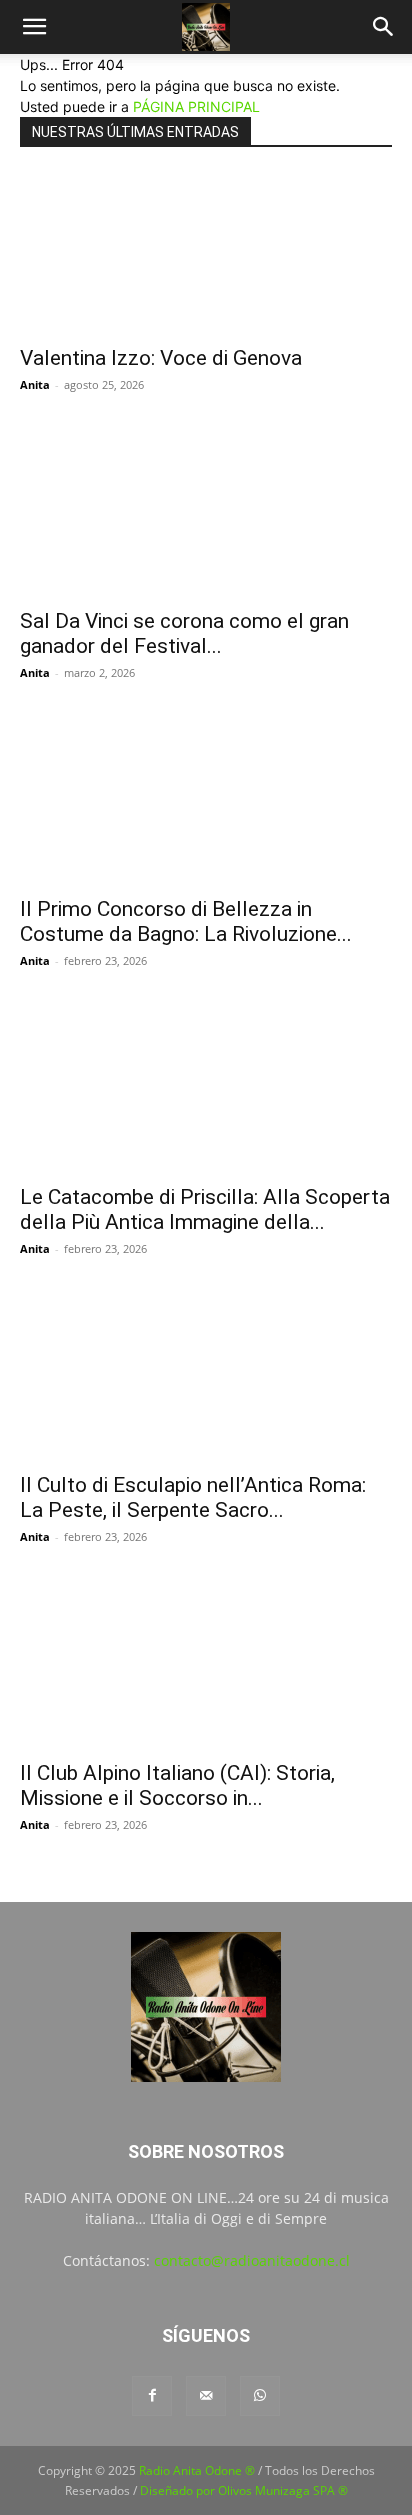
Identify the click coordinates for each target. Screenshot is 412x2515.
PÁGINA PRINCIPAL (196, 106)
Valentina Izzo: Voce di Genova (161, 358)
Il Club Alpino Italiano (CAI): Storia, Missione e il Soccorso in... (177, 1785)
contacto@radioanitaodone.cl (252, 2260)
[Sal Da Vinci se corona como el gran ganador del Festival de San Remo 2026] (206, 516)
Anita (35, 384)
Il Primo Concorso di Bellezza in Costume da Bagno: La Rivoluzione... (186, 921)
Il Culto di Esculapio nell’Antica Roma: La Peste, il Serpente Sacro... (193, 1497)
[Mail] (206, 2396)
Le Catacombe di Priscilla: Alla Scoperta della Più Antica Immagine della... (205, 1209)
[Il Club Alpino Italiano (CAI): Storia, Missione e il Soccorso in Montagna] (206, 1668)
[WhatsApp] (260, 2396)
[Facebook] (152, 2396)
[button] (34, 27)
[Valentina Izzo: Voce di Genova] (206, 253)
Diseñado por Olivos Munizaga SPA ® (244, 2490)
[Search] (384, 27)
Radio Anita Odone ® (197, 2470)
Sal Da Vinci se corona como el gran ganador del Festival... (184, 633)
